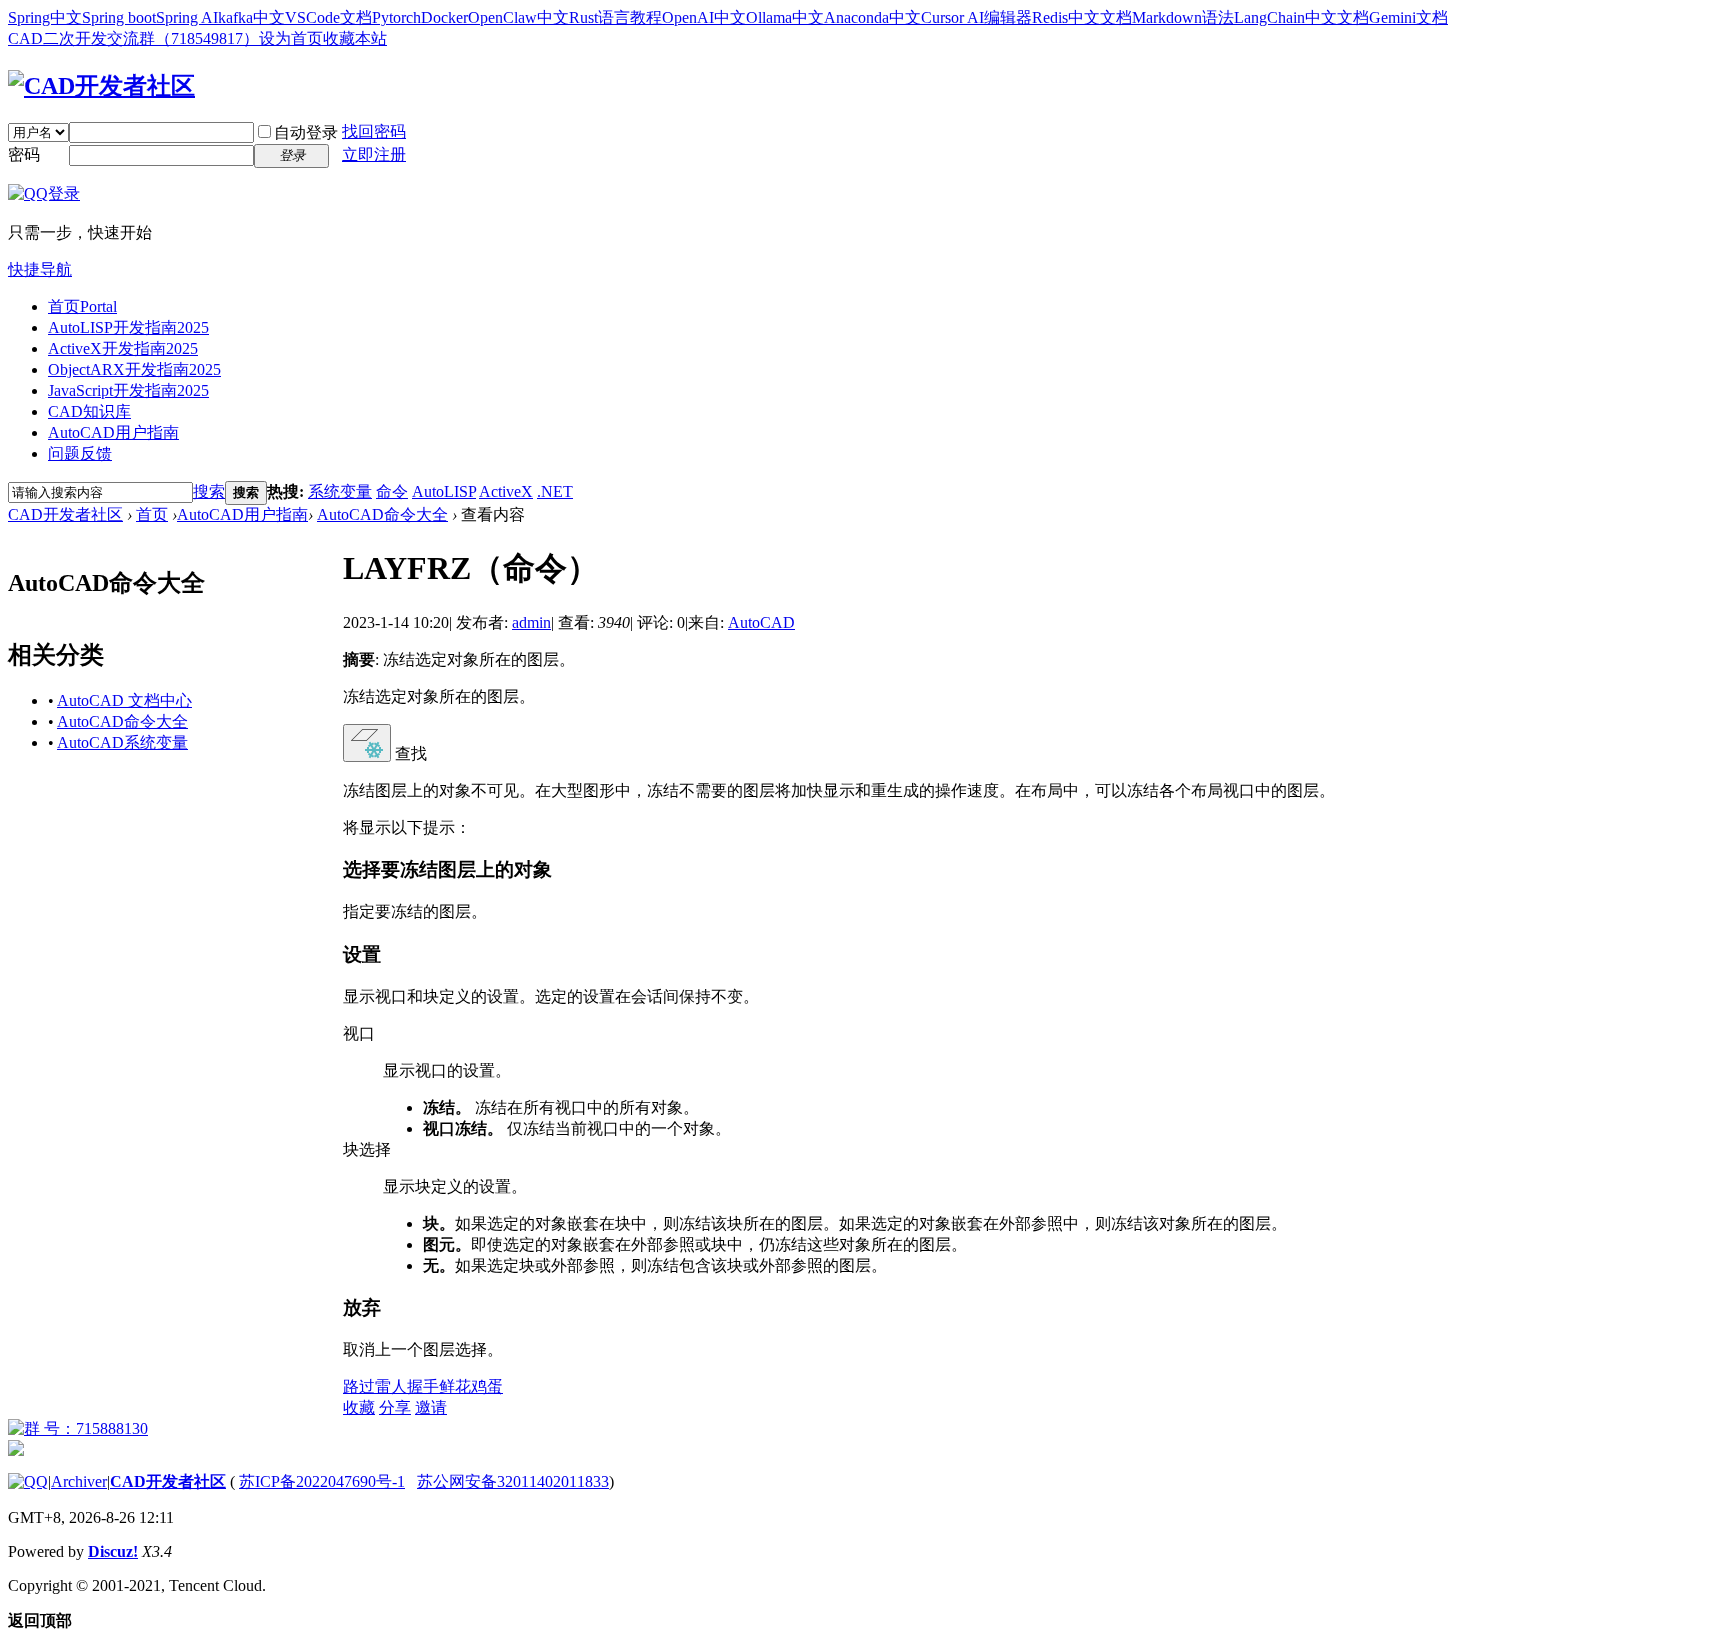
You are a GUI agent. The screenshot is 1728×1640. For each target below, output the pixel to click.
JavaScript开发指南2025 (128, 390)
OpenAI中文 (704, 17)
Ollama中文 (785, 17)
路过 (359, 1386)
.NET (555, 491)
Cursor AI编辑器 (976, 17)
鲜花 (455, 1386)
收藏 (359, 1407)
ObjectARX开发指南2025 (134, 369)
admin (531, 622)
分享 (395, 1407)
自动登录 (306, 132)
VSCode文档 (328, 17)
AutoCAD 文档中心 (124, 700)
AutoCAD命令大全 (382, 514)
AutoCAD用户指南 (113, 432)
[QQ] (28, 1481)
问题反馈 (80, 453)
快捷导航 (40, 269)
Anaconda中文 (872, 17)
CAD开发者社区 (65, 514)
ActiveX (506, 491)
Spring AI (187, 17)
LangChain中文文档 (1301, 17)
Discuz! (113, 1551)
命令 (392, 491)
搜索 (209, 491)
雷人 (391, 1386)
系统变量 (340, 491)
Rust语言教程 (615, 17)
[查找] (367, 743)
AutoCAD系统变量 (122, 742)
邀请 (431, 1407)
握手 (423, 1386)
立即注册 (374, 154)
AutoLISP (444, 491)
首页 (82, 306)
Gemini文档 (1408, 17)
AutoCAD (761, 622)
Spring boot (119, 17)
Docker (444, 17)
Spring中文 (45, 17)
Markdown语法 (1183, 17)
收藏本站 (355, 38)
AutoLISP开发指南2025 (128, 327)
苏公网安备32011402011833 (513, 1481)
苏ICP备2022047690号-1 (322, 1481)
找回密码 (374, 131)
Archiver (79, 1481)
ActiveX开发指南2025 (123, 348)
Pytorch (396, 17)
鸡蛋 (487, 1386)
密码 (24, 154)
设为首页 (291, 38)
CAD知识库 (89, 411)
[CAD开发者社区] (101, 86)
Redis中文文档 (1082, 17)
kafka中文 (251, 17)
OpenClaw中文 (518, 17)
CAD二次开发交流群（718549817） (133, 38)
